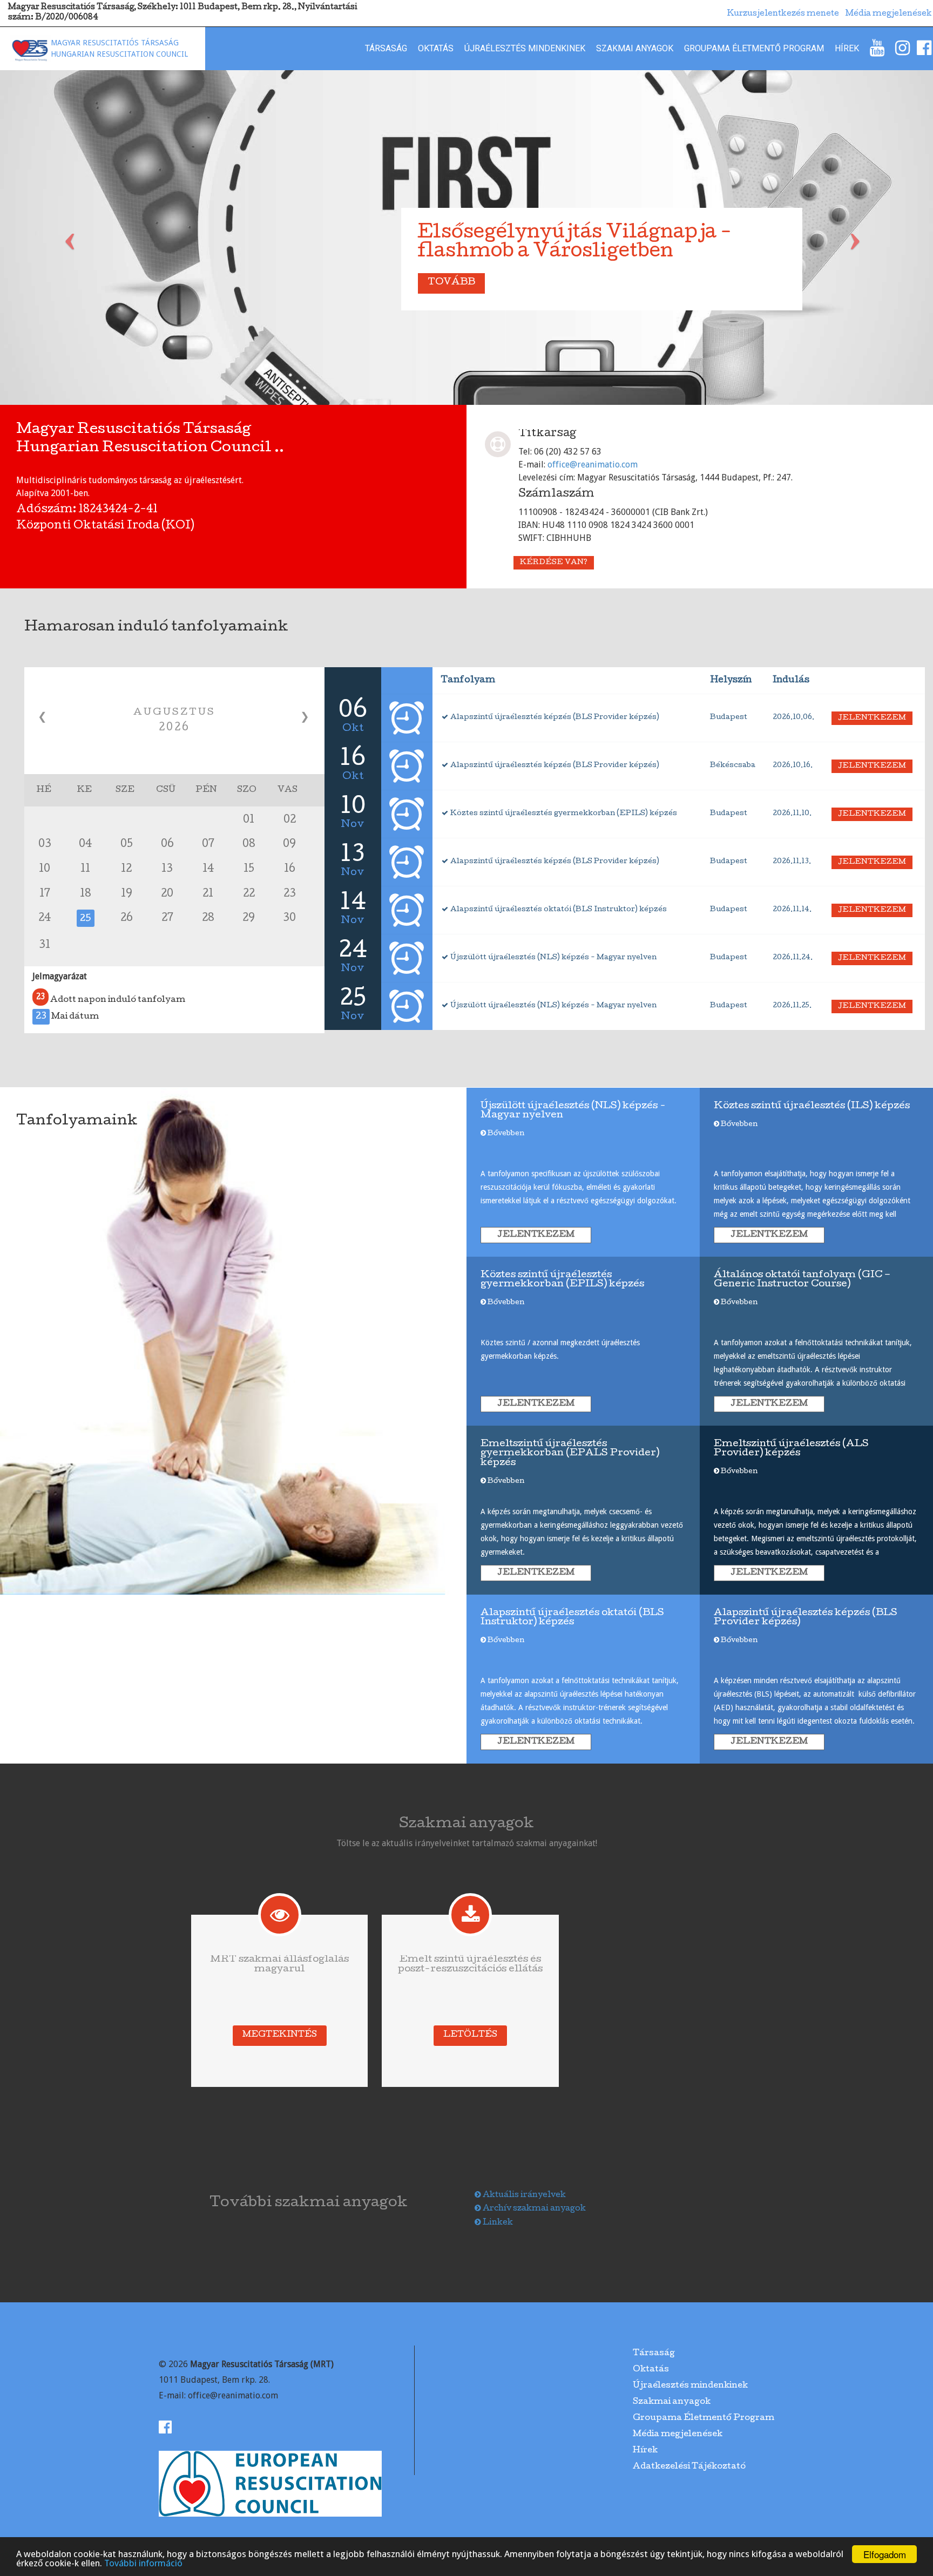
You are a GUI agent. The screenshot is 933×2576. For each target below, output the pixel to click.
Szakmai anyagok (635, 48)
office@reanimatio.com (593, 465)
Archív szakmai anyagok (533, 2209)
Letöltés (470, 2035)
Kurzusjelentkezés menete (783, 14)
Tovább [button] (451, 283)
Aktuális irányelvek (523, 2195)
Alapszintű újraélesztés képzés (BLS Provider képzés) (554, 718)
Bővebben (505, 1134)
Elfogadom (885, 2554)
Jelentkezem (872, 718)
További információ (143, 2563)
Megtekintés (280, 2035)
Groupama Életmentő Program (754, 48)
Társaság (386, 48)
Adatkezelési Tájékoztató (689, 2467)
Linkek (497, 2223)
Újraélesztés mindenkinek (525, 48)
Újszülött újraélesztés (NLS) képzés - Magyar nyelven (553, 958)
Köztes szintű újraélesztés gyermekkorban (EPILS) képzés (563, 814)
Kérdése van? (554, 563)
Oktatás (436, 48)
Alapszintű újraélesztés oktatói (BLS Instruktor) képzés (558, 910)
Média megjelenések (678, 2435)
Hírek (847, 48)
